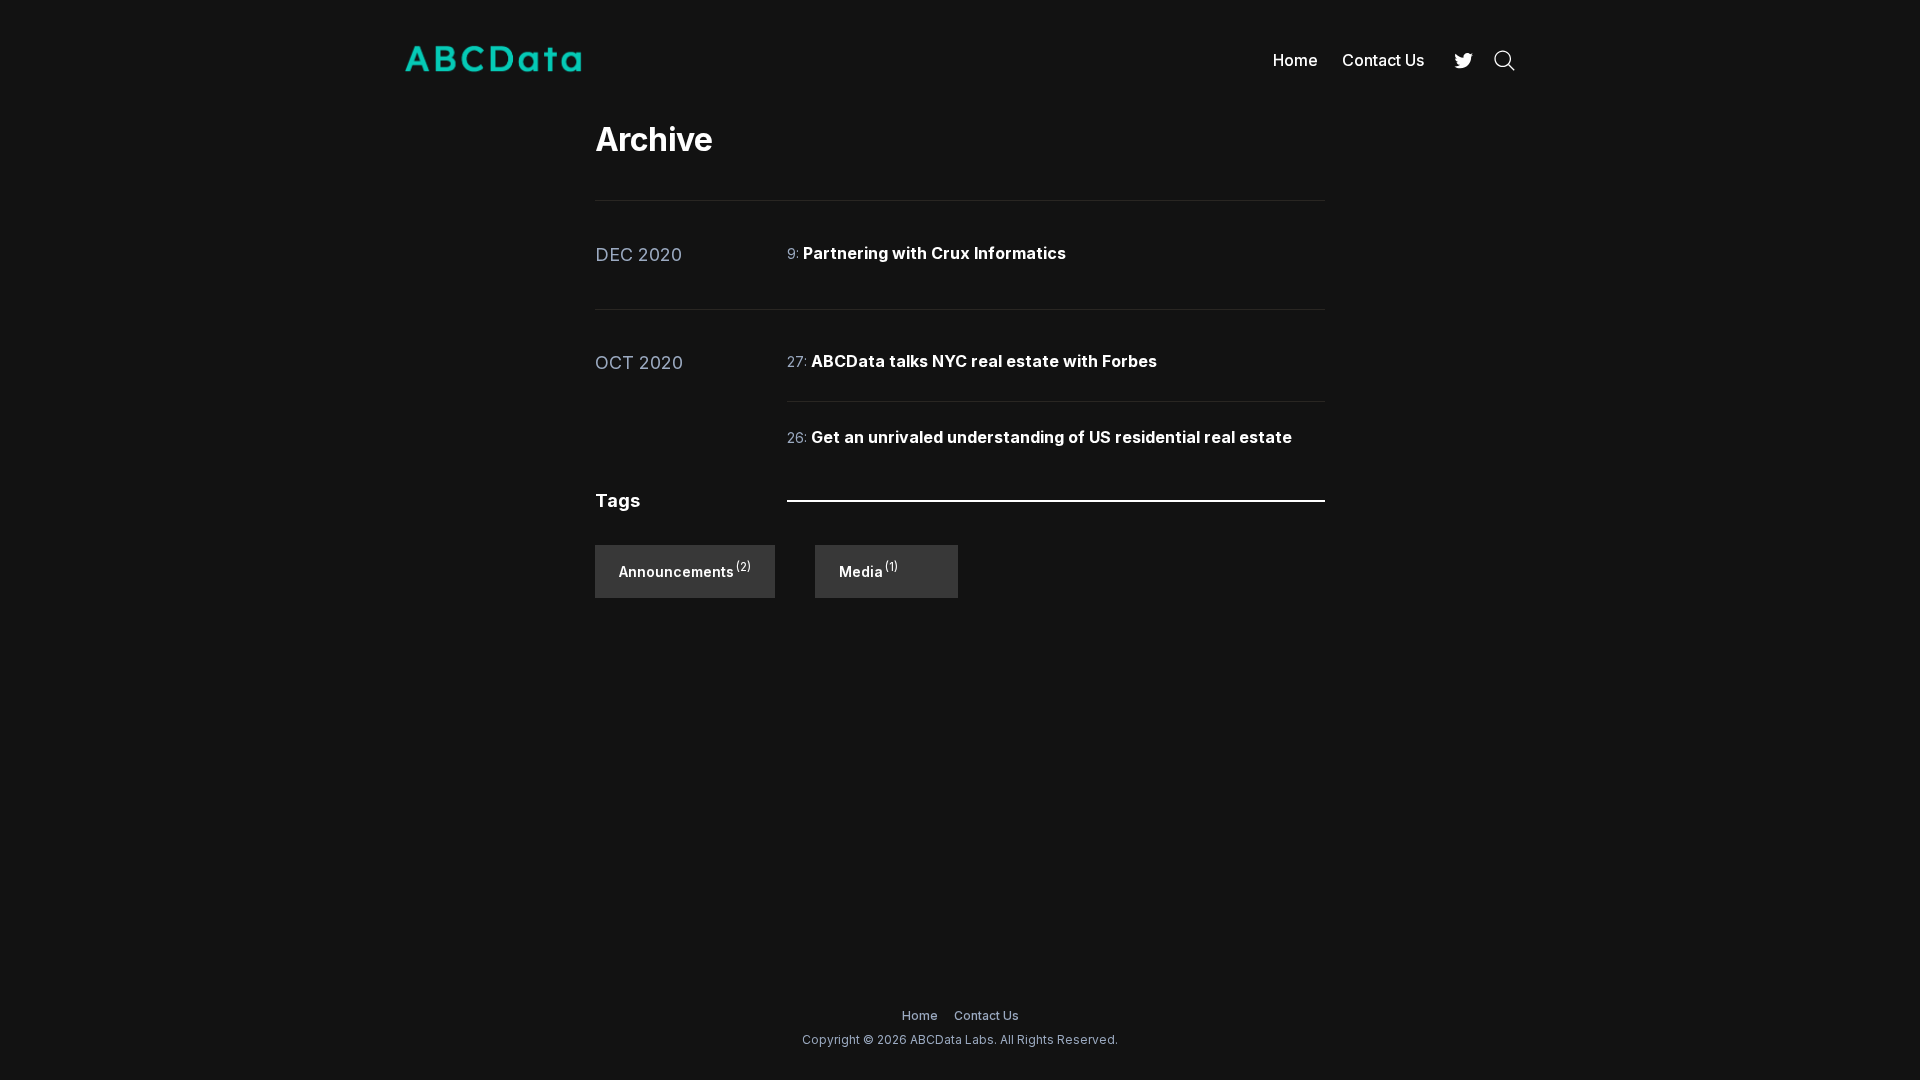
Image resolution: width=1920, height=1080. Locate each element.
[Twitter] (1464, 60)
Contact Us (1383, 60)
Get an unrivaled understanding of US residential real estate (1051, 437)
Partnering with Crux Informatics (934, 253)
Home (1295, 60)
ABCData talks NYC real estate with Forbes (984, 361)
